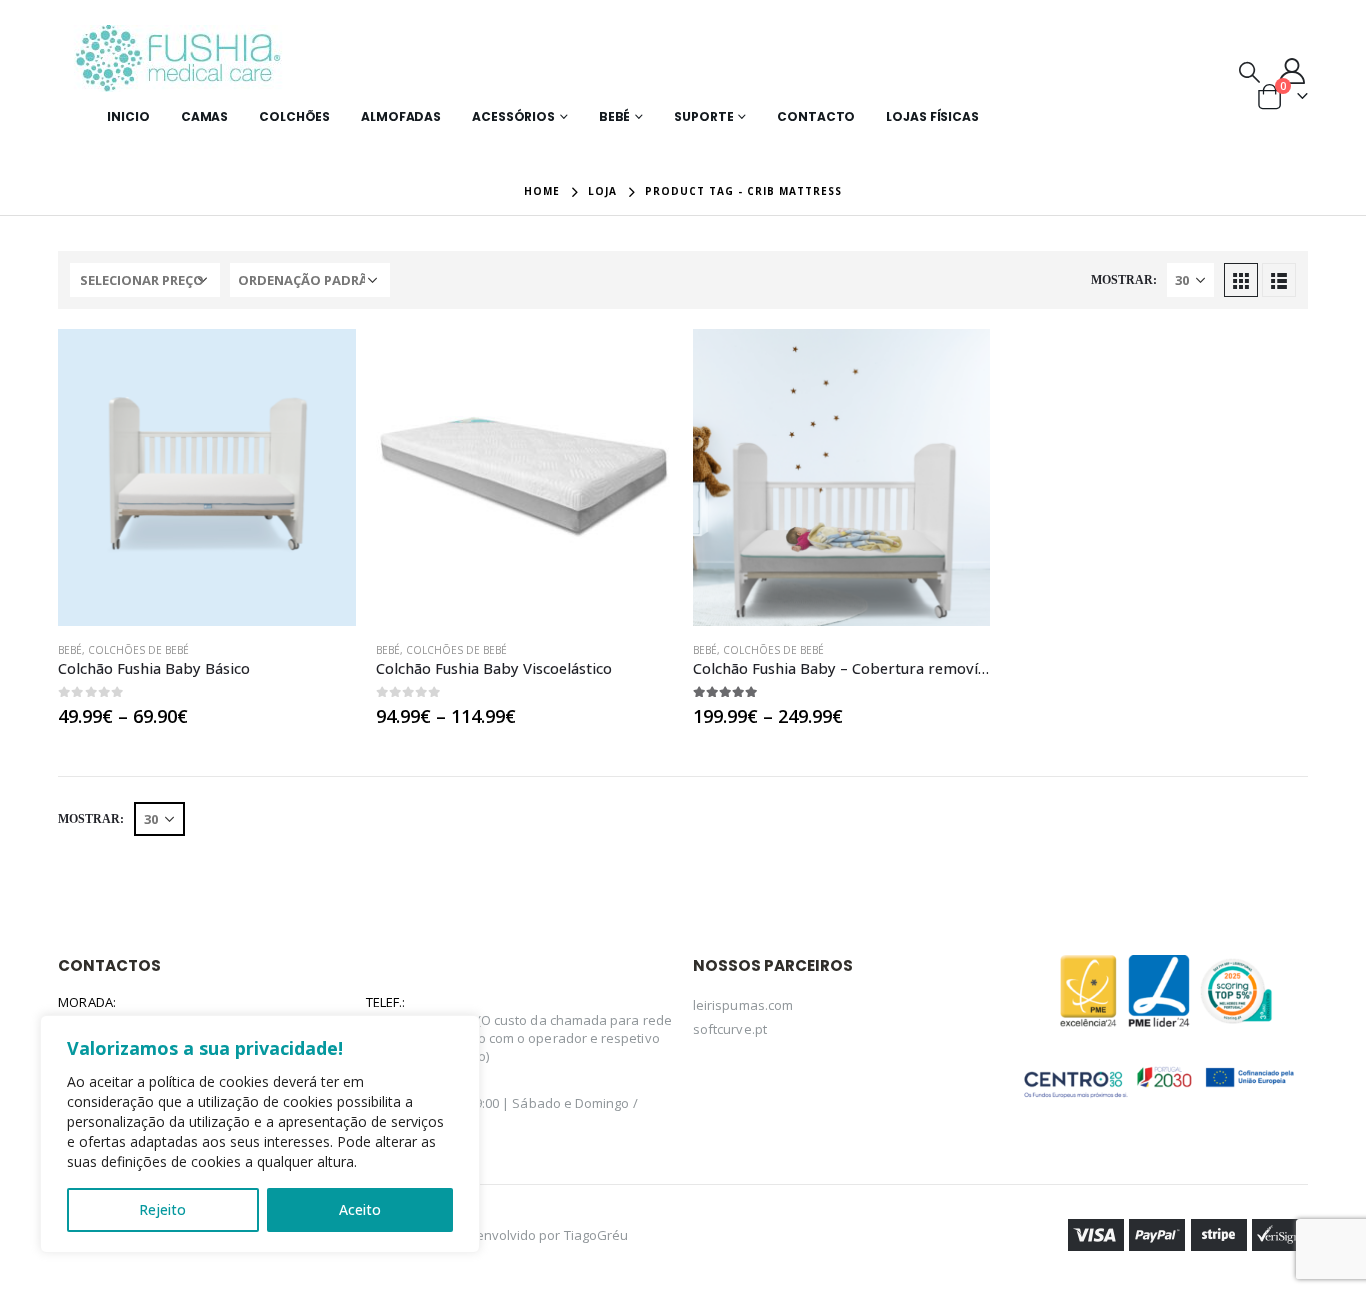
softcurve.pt (730, 1029)
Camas (204, 116)
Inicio (128, 116)
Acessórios (513, 116)
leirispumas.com (743, 1005)
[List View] (1279, 280)
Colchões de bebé (138, 650)
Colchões (294, 116)
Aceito (360, 1209)
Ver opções (323, 362)
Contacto (816, 116)
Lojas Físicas (932, 116)
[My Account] (1291, 71)
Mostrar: (1124, 280)
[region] (260, 1134)
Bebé (615, 116)
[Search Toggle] (1249, 71)
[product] (206, 477)
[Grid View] (1241, 280)
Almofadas (401, 116)
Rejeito (162, 1209)
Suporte (703, 116)
